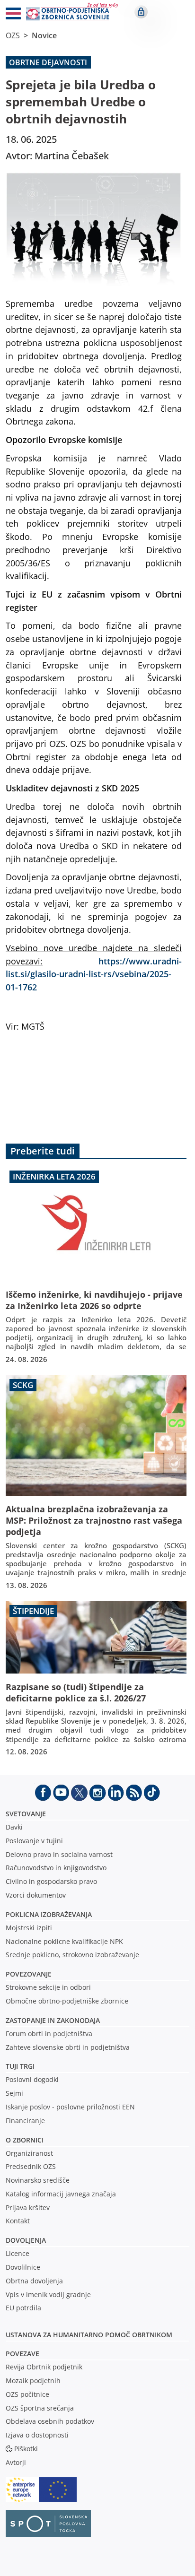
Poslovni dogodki (32, 2079)
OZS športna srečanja (40, 2408)
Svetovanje (26, 1814)
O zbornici (25, 2140)
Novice (44, 35)
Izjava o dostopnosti (37, 2435)
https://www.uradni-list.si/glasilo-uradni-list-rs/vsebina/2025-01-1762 (94, 974)
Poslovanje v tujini (34, 1841)
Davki (14, 1827)
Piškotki (26, 2449)
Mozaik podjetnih (33, 2381)
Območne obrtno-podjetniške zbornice (67, 2001)
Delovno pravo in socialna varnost (59, 1854)
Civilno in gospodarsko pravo (51, 1881)
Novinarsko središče (38, 2180)
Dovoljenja (26, 2240)
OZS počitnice (27, 2394)
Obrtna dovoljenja (34, 2281)
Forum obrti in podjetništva (49, 2034)
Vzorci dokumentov (36, 1895)
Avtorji (16, 2462)
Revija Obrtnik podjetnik (44, 2367)
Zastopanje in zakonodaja (53, 2020)
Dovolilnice (23, 2267)
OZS (13, 35)
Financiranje (25, 2121)
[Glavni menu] (9, 15)
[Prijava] (141, 12)
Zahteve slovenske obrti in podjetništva (68, 2047)
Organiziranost (29, 2153)
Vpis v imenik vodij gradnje (48, 2294)
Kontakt (18, 2221)
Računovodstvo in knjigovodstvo (56, 1868)
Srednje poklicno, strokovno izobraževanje (72, 1955)
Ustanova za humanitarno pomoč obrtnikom (89, 2335)
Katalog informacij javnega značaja (61, 2194)
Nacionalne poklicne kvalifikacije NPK (64, 1941)
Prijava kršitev (28, 2207)
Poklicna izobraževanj (47, 1914)
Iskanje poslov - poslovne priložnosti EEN (70, 2107)
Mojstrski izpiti (29, 1928)
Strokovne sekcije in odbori (48, 1987)
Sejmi (14, 2093)
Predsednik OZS (31, 2166)
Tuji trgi (20, 2066)
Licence (18, 2253)
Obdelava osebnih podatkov (50, 2421)
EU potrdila (23, 2308)
